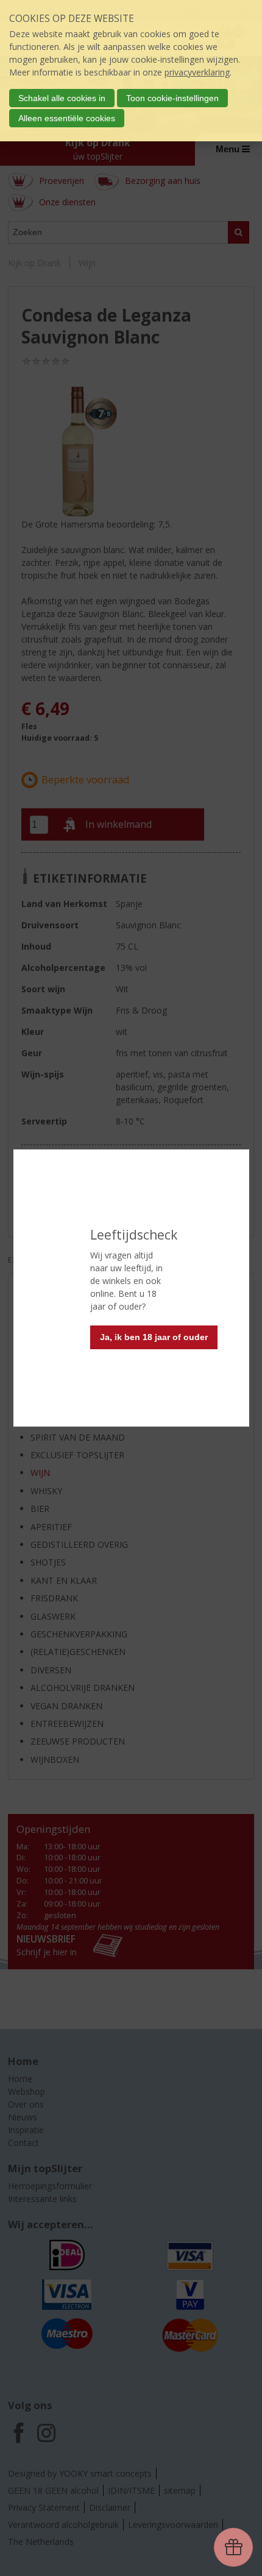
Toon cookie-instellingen (172, 98)
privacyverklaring (197, 72)
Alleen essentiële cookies (67, 118)
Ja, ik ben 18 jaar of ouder (154, 1337)
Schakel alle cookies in (62, 98)
